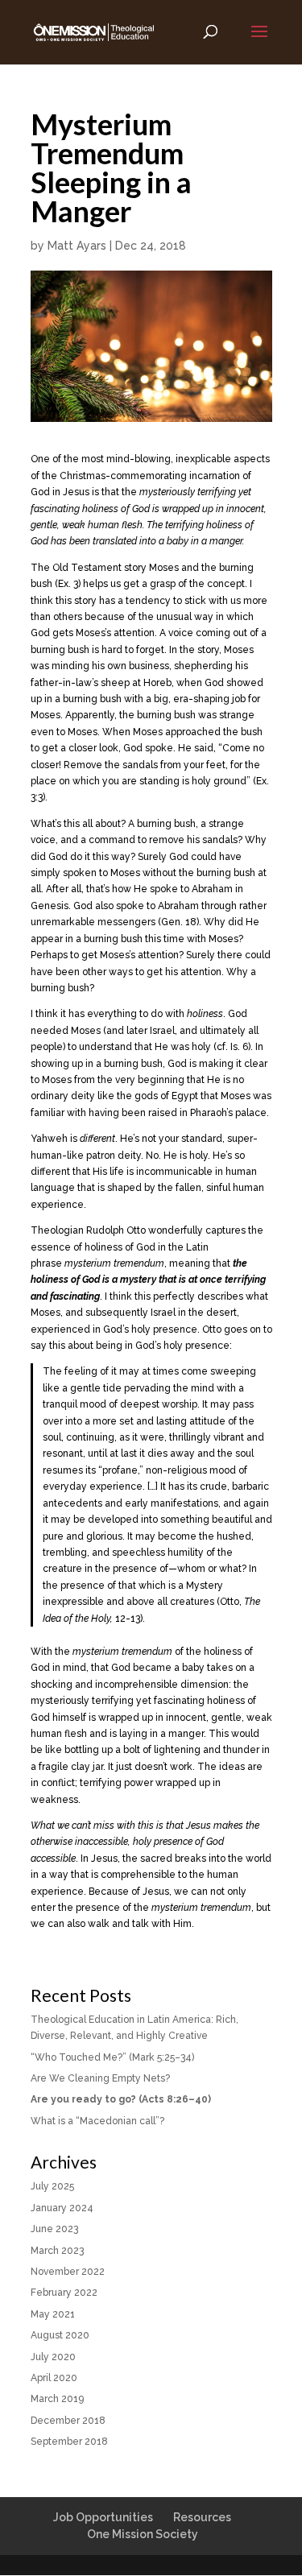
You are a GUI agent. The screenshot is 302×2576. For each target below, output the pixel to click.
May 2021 (53, 2314)
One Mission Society (143, 2534)
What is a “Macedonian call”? (97, 2121)
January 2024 (62, 2208)
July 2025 (52, 2186)
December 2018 (68, 2421)
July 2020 (53, 2357)
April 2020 (54, 2378)
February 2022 (64, 2293)
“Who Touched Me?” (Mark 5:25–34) (112, 2057)
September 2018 (69, 2442)
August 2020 (60, 2335)
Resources (202, 2517)
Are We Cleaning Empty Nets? (100, 2078)
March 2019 (57, 2399)
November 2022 (68, 2272)
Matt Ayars (77, 246)
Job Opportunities (103, 2517)
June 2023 (54, 2229)
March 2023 (57, 2251)
